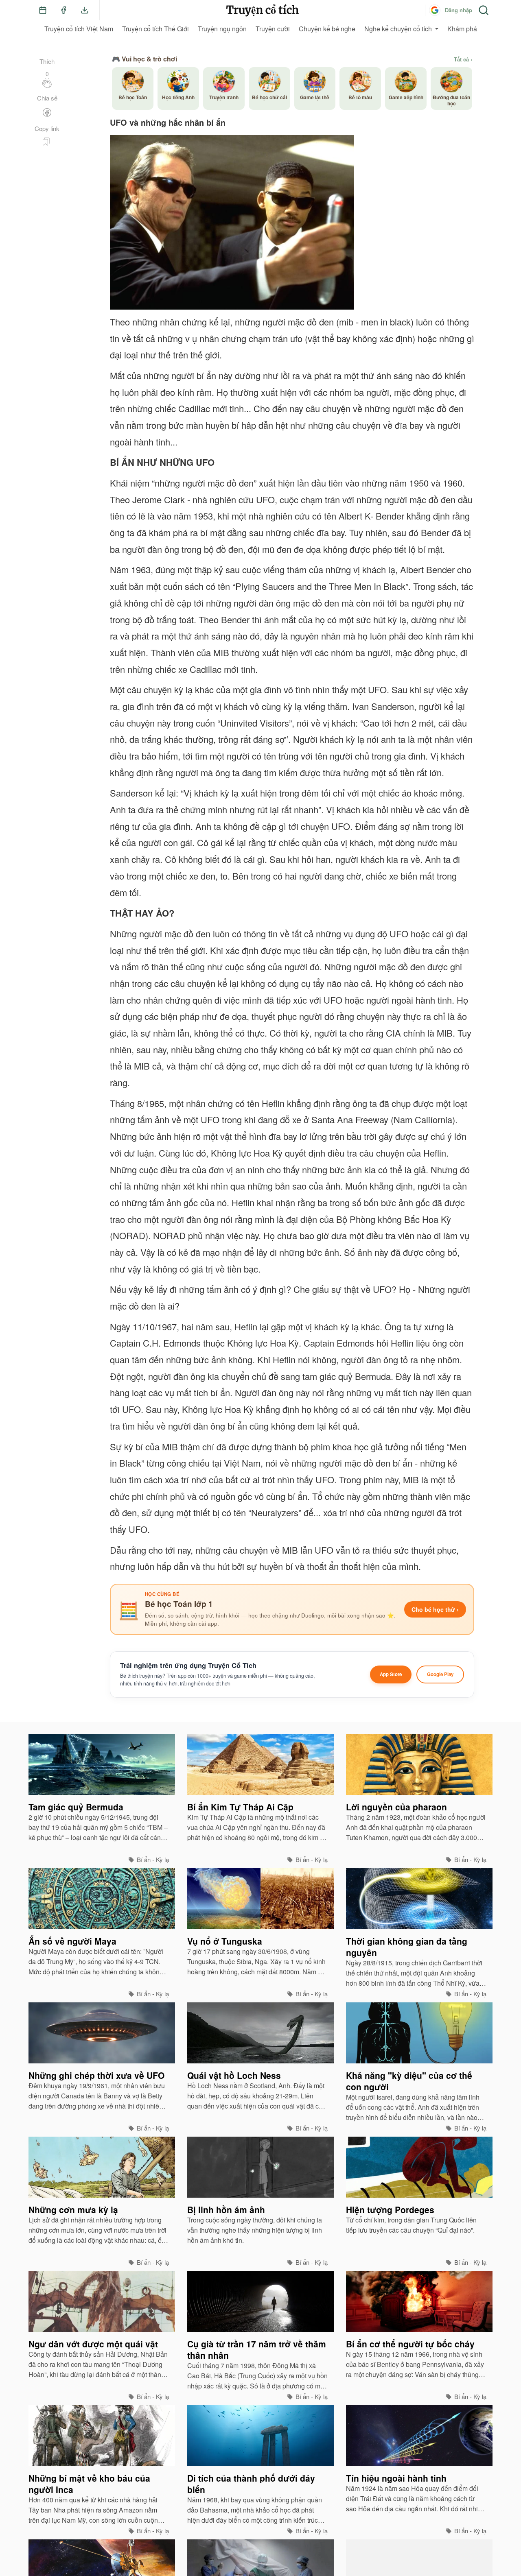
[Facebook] (63, 10)
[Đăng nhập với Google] (435, 10)
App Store (391, 1674)
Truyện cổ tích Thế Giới (155, 29)
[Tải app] (85, 10)
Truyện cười (273, 29)
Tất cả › (463, 59)
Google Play (440, 1674)
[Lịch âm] (43, 10)
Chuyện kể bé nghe (327, 29)
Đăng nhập (459, 10)
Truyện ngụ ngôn (222, 29)
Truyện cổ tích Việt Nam (79, 29)
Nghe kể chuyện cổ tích (398, 29)
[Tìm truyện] (484, 10)
